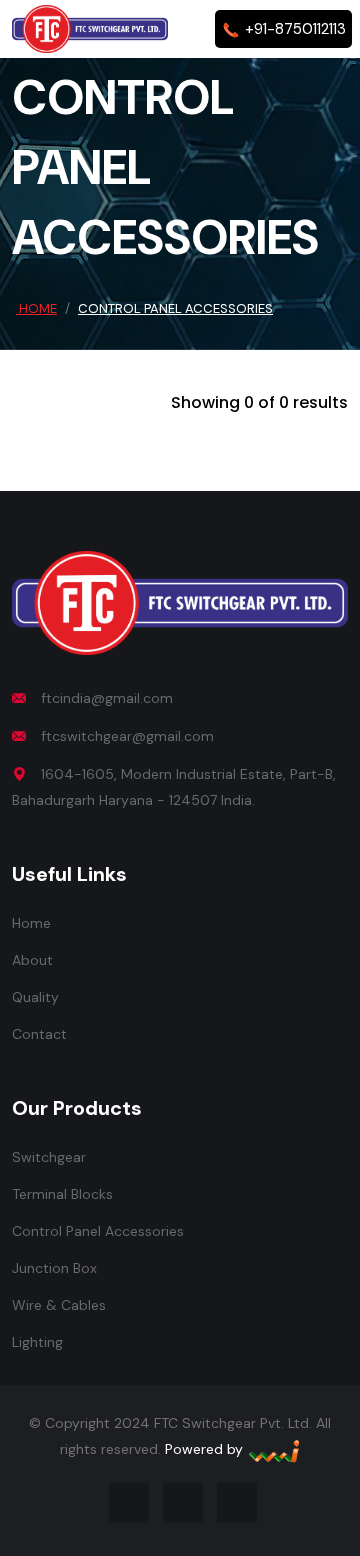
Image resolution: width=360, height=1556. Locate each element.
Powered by (206, 1449)
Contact (39, 1034)
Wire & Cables (59, 1305)
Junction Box (54, 1268)
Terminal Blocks (62, 1194)
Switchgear (49, 1157)
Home (36, 308)
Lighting (37, 1342)
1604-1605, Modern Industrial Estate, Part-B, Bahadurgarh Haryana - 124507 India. (174, 787)
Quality (35, 997)
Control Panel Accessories (98, 1231)
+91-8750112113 (293, 29)
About (32, 960)
